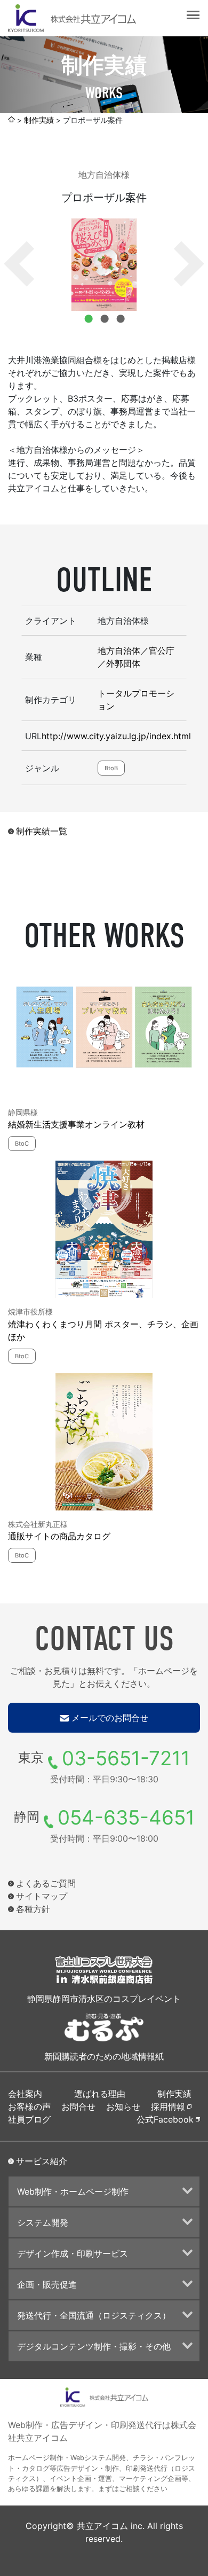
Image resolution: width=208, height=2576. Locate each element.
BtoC (22, 1144)
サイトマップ (42, 1896)
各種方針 (33, 1909)
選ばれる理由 (100, 2094)
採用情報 (168, 2107)
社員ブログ (29, 2119)
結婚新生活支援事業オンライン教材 (76, 1124)
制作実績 (39, 120)
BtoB (111, 768)
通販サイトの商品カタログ (59, 1536)
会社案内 (25, 2094)
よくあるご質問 (46, 1883)
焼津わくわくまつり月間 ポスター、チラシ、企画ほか (103, 1330)
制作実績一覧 (42, 831)
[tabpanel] (104, 265)
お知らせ (123, 2107)
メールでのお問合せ (110, 1718)
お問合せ (78, 2107)
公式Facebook (165, 2119)
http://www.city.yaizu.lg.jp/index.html (116, 736)
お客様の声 (29, 2107)
